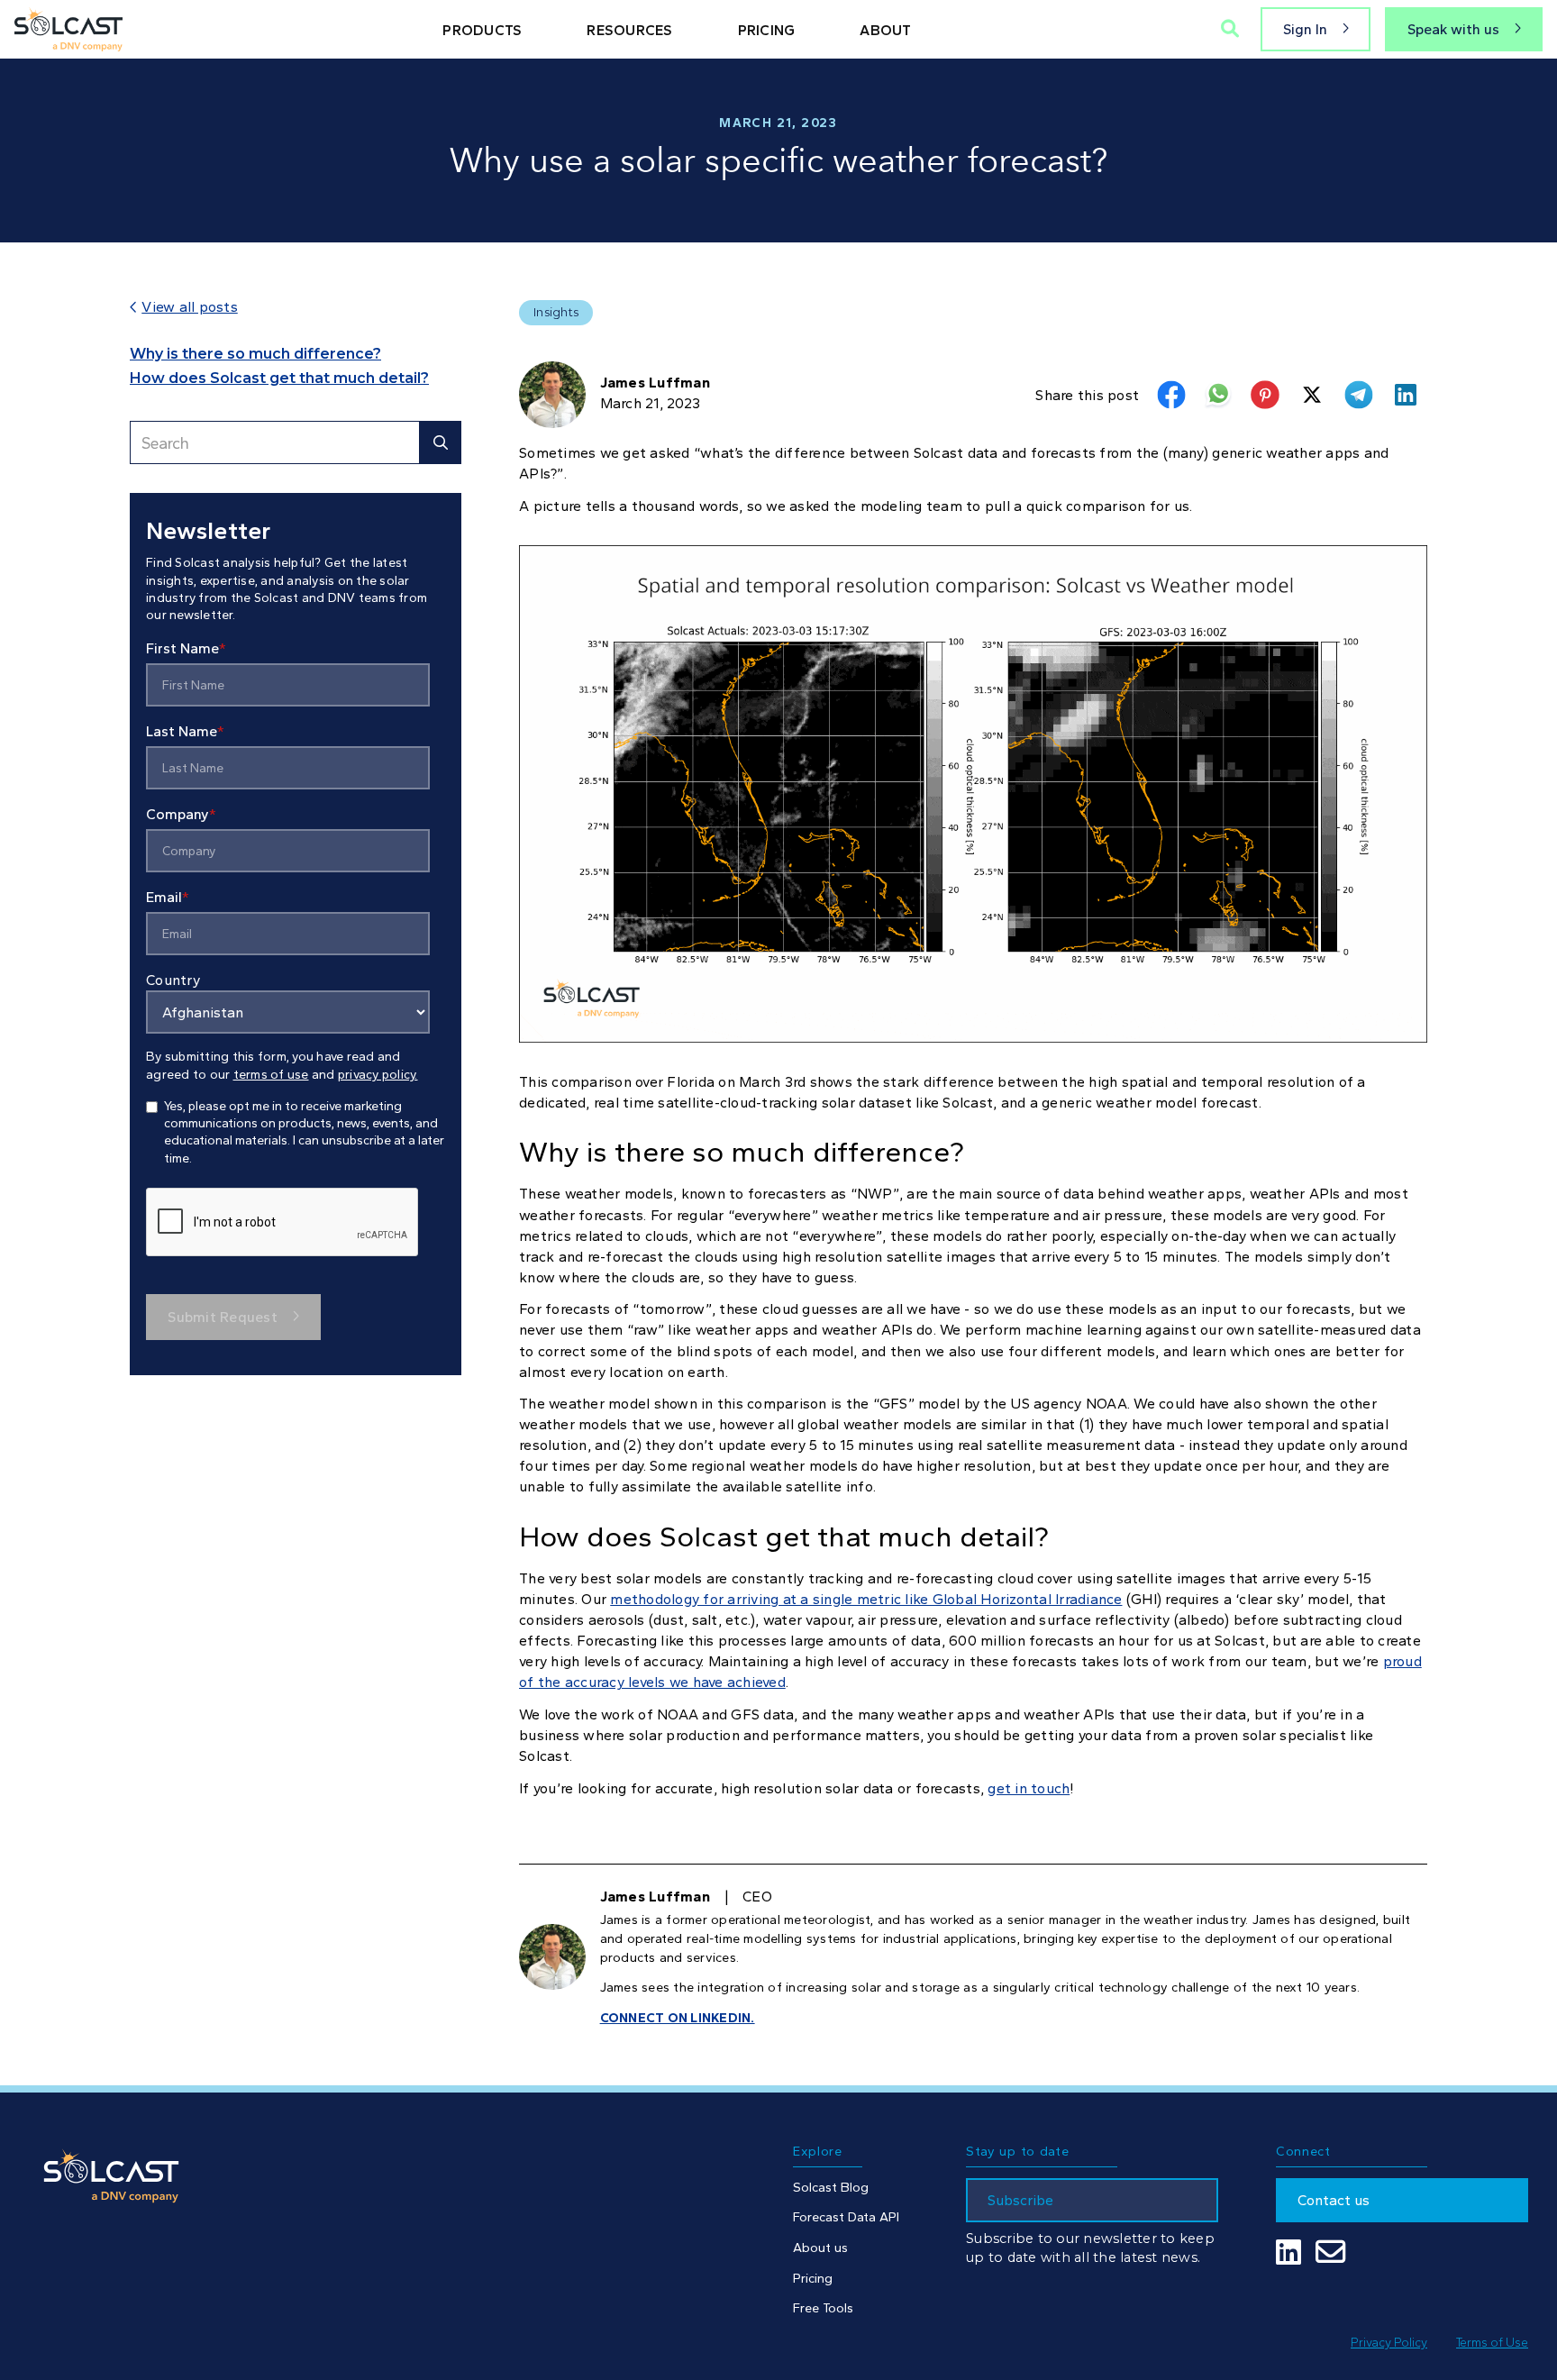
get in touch (1029, 1788)
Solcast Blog (831, 2187)
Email (168, 898)
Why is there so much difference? (255, 354)
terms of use (271, 1075)
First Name (186, 649)
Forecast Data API (846, 2217)
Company (181, 815)
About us (820, 2248)
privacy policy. (378, 1075)
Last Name (185, 732)
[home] (68, 29)
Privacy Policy (1389, 2342)
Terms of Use (1492, 2342)
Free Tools (823, 2308)
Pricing (813, 2278)
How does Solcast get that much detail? (279, 378)
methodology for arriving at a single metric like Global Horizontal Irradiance (866, 1599)
